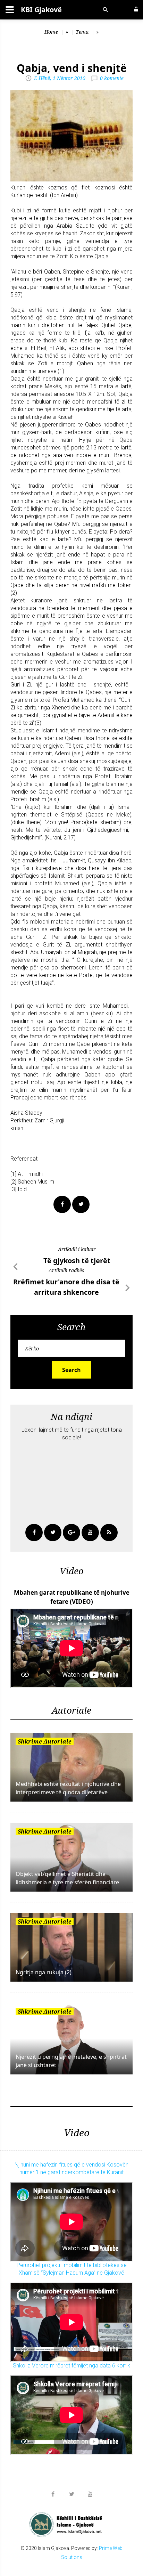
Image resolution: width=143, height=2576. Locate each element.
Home (51, 32)
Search (71, 1370)
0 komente (112, 78)
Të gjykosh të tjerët (77, 1261)
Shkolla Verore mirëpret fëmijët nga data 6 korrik (71, 2366)
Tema (82, 32)
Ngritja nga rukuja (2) (44, 1972)
